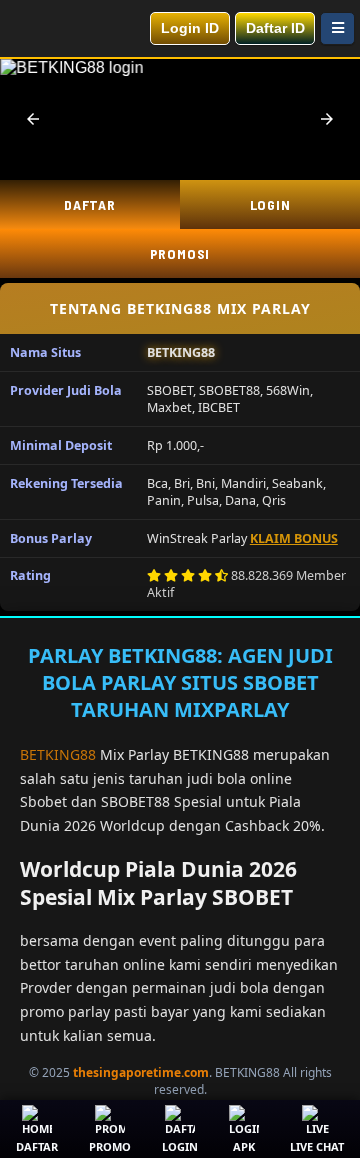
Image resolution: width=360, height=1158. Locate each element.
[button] (33, 119)
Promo (110, 1146)
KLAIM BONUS (294, 538)
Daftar (90, 204)
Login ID (190, 28)
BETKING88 (58, 754)
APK (244, 1146)
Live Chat (317, 1146)
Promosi (180, 253)
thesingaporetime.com (141, 1072)
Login (270, 204)
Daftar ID (275, 28)
